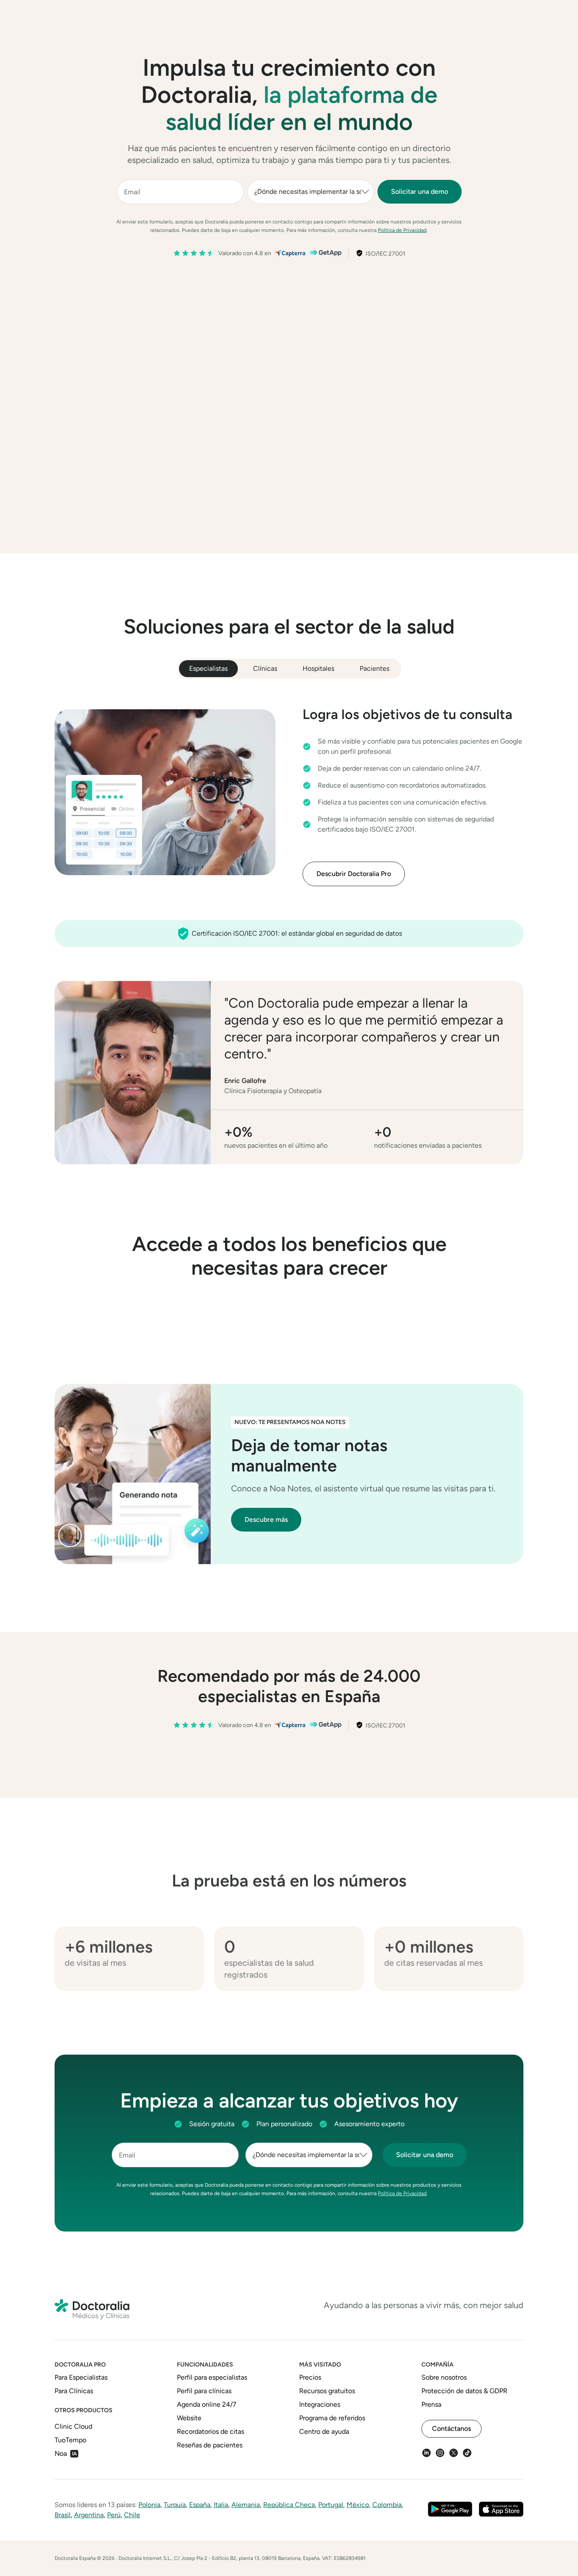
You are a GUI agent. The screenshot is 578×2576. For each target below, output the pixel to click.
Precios (296, 17)
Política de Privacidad (402, 230)
